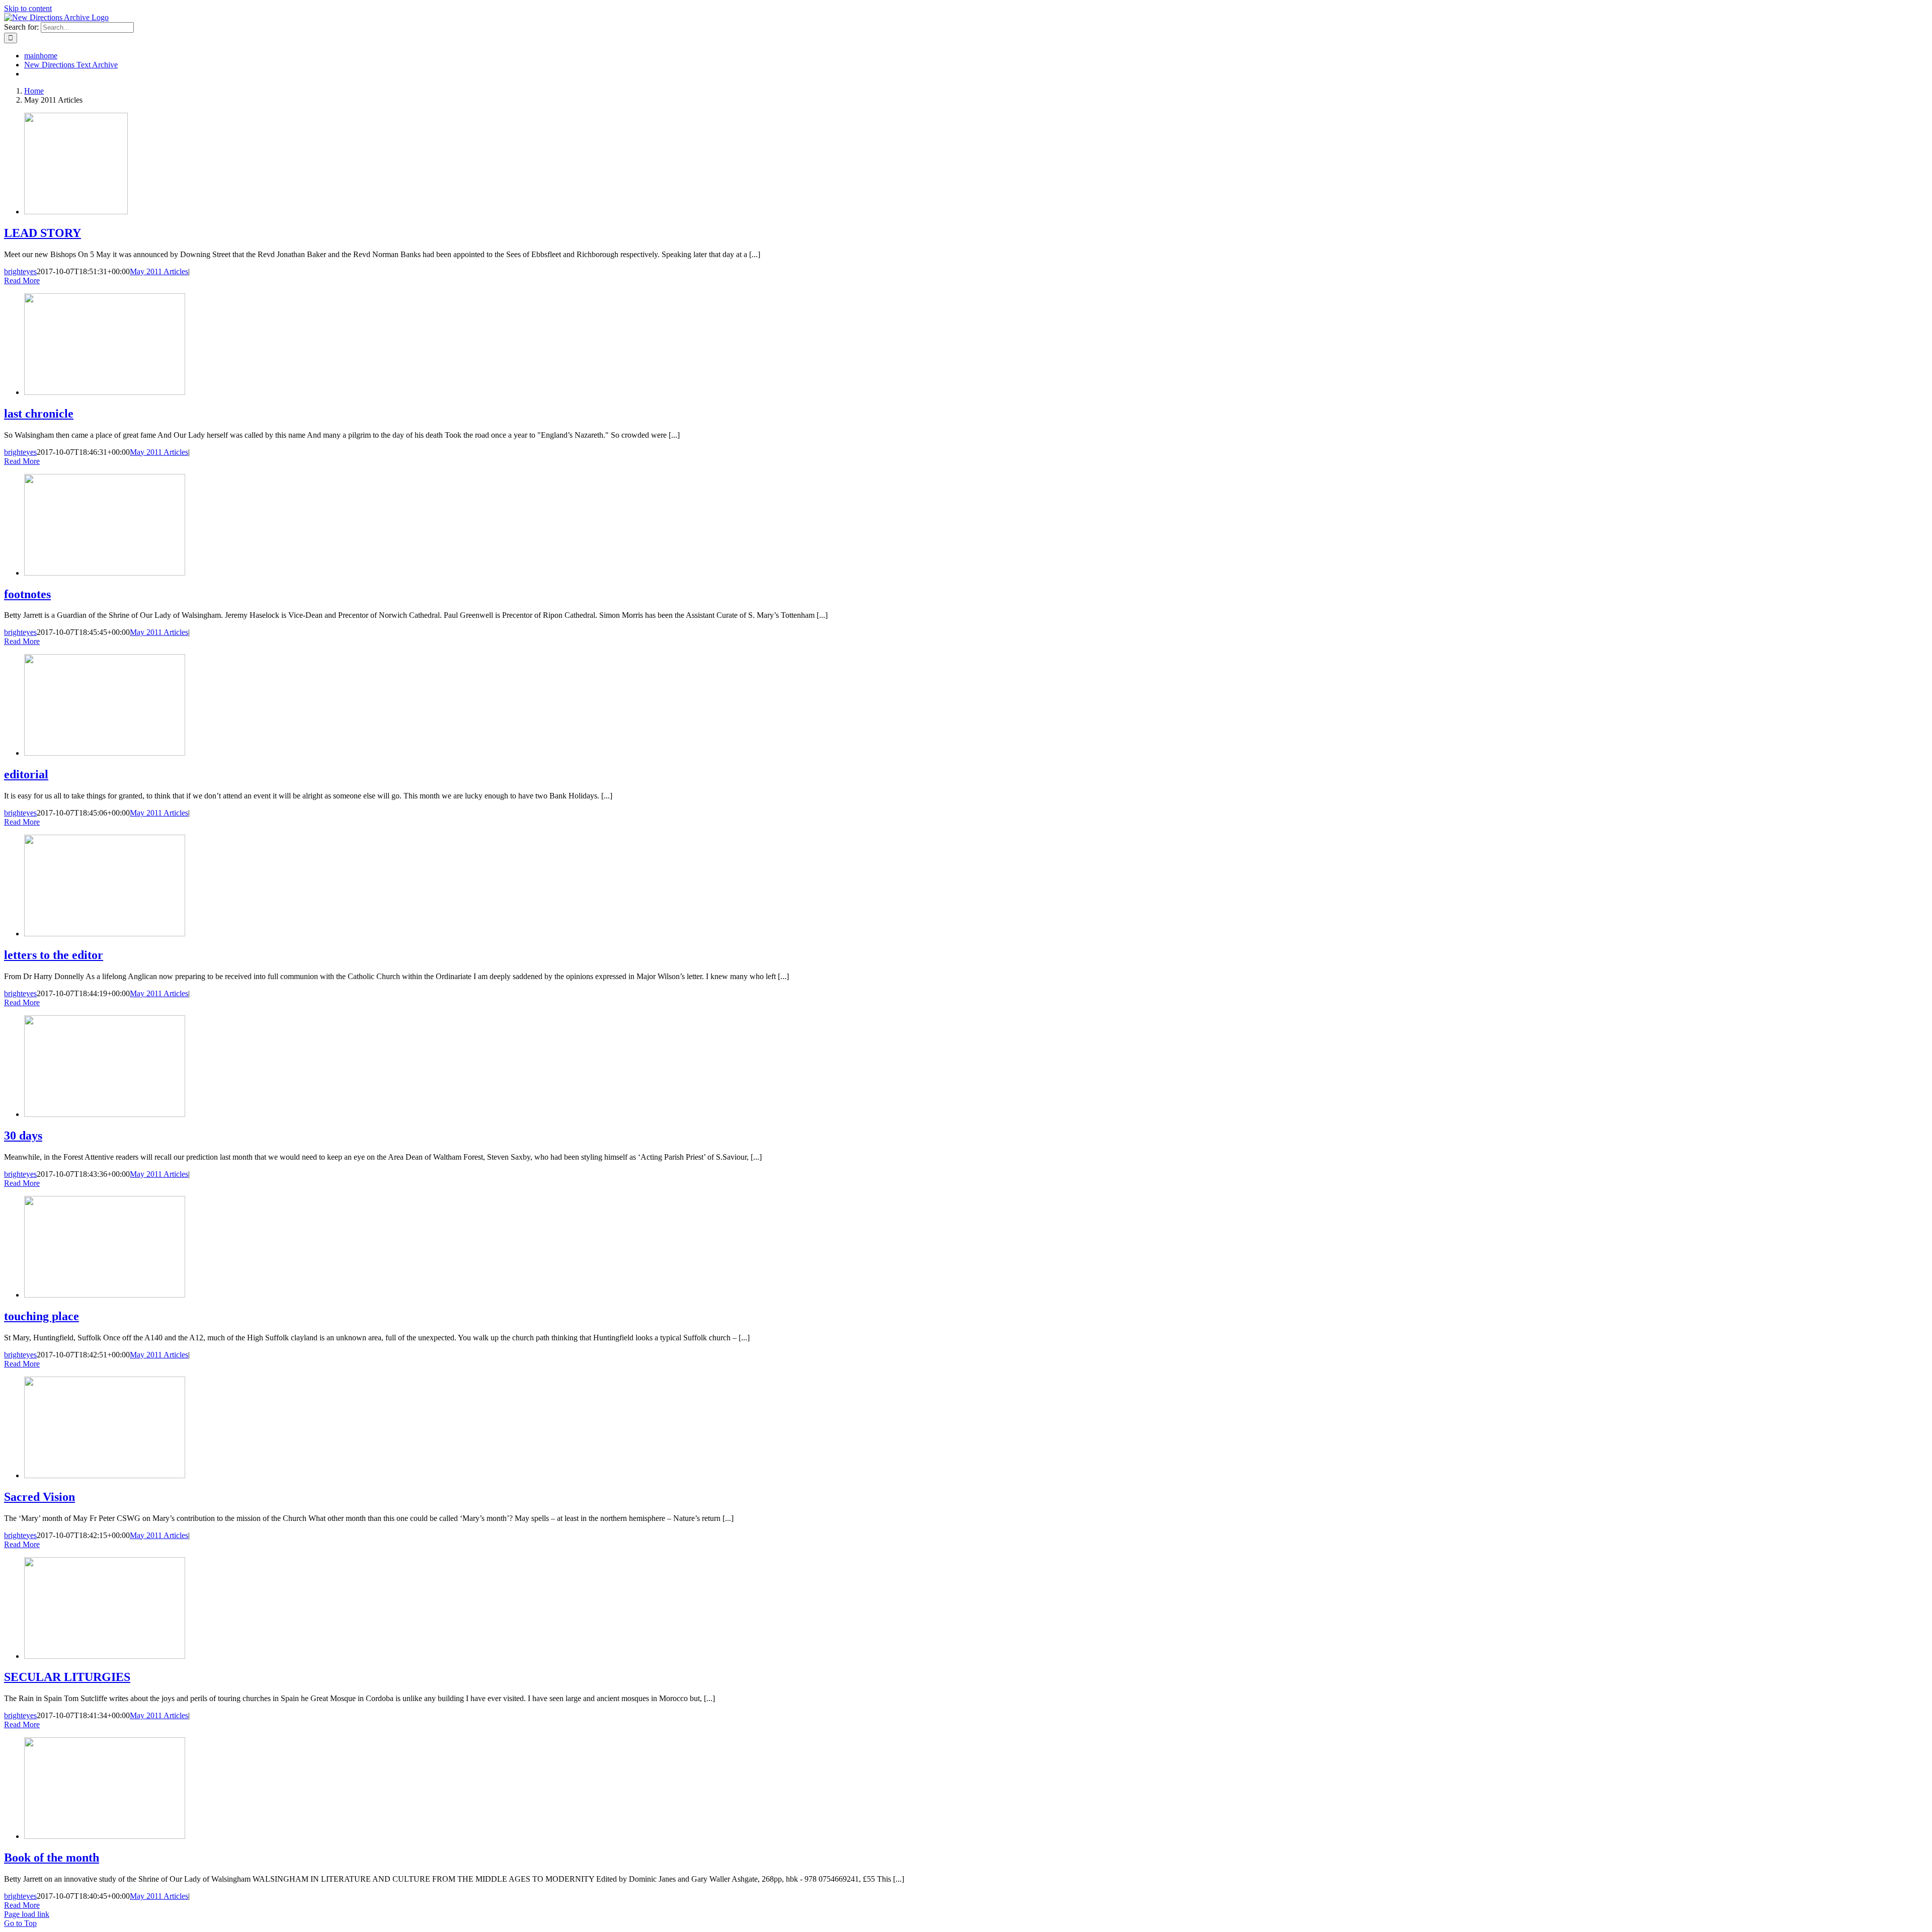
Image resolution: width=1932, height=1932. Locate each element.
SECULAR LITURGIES (67, 1677)
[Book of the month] (105, 1836)
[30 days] (105, 1114)
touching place (42, 1316)
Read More (22, 280)
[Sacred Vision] (105, 1475)
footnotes (27, 594)
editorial (26, 774)
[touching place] (105, 1295)
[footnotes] (105, 573)
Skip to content (28, 8)
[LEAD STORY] (76, 212)
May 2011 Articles (159, 271)
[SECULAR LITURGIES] (105, 1656)
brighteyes (20, 271)
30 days (23, 1136)
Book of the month (52, 1858)
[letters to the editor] (105, 934)
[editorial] (105, 753)
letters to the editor (54, 955)
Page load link (27, 1914)
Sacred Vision (39, 1497)
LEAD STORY (43, 233)
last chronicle (39, 414)
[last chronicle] (105, 392)
